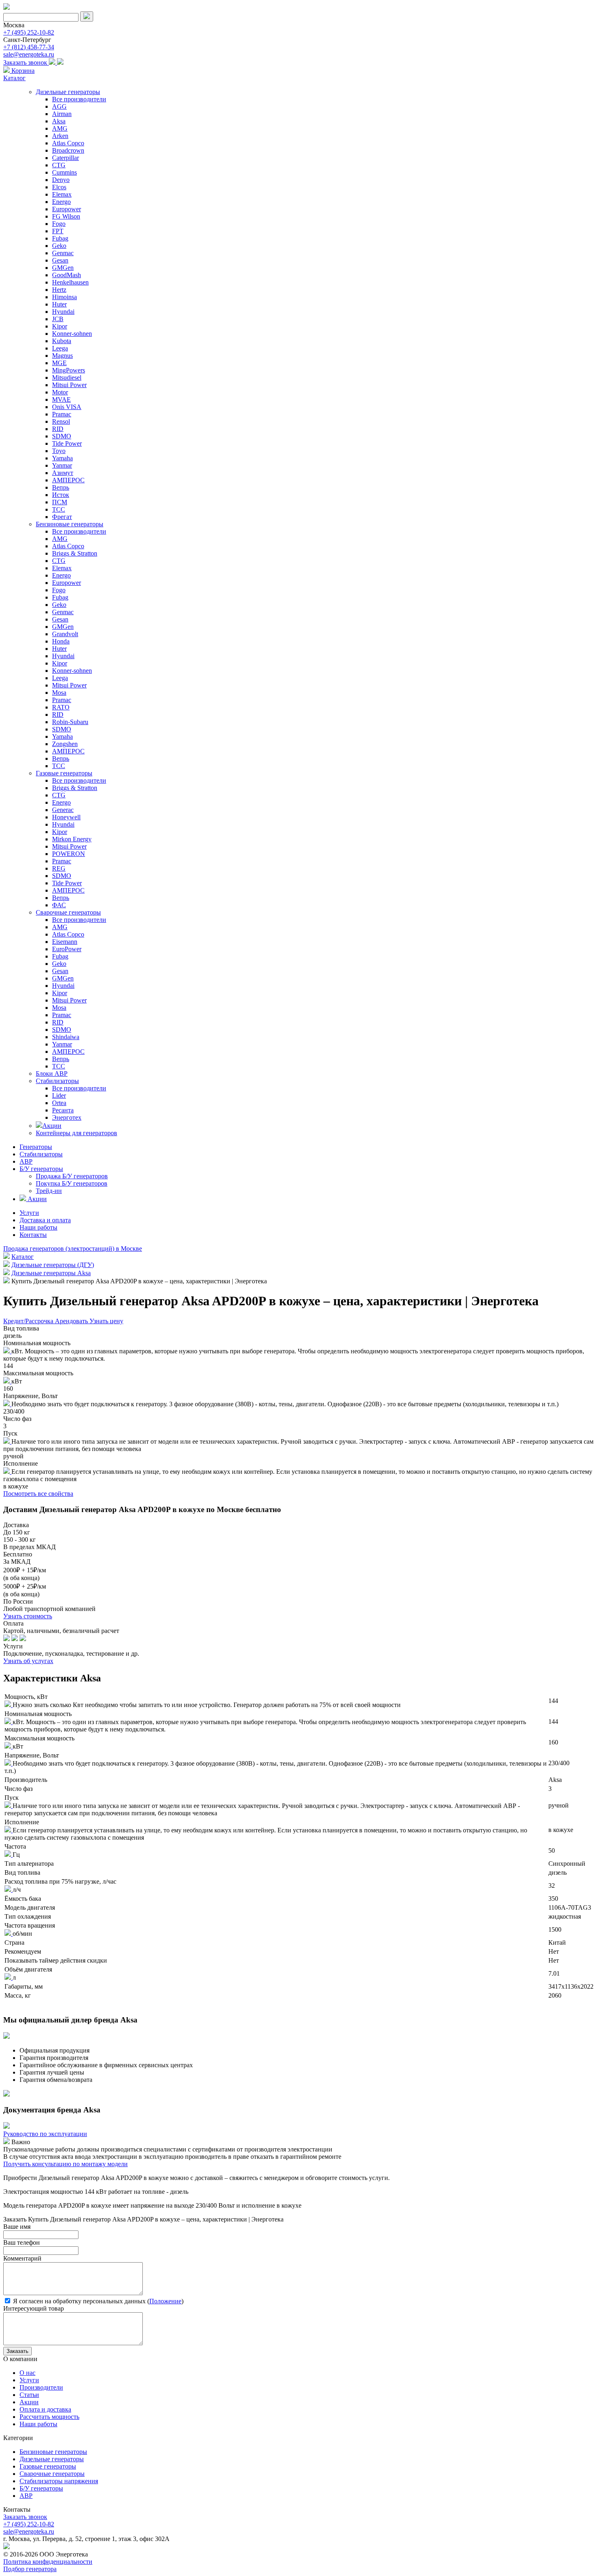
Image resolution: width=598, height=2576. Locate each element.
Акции (52, 1126)
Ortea (59, 1103)
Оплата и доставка (45, 2409)
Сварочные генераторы (68, 912)
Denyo (61, 180)
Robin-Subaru (70, 722)
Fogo (59, 224)
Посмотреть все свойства (38, 1494)
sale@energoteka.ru (29, 54)
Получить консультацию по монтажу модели (65, 2164)
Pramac (62, 414)
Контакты (33, 1235)
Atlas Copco (68, 143)
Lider (59, 1095)
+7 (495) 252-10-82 (29, 32)
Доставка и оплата (45, 1220)
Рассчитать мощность (49, 2417)
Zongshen (65, 744)
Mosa (59, 693)
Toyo (59, 451)
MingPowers (69, 370)
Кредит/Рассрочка (29, 1321)
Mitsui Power (69, 385)
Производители (41, 2387)
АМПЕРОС (68, 480)
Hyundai (63, 312)
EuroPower (67, 949)
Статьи (29, 2395)
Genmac (63, 253)
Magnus (62, 356)
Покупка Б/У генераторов (72, 1183)
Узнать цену (106, 1321)
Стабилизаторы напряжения (59, 2481)
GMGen (63, 268)
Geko (59, 246)
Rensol (61, 421)
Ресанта (63, 1110)
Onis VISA (67, 407)
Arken (60, 136)
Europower (67, 209)
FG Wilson (66, 216)
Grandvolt (65, 634)
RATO (61, 707)
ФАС (59, 905)
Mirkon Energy (72, 839)
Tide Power (67, 443)
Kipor (60, 326)
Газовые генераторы (64, 773)
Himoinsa (64, 297)
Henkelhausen (70, 282)
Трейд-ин (49, 1191)
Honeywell (66, 817)
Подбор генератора (30, 2569)
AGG (59, 106)
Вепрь (61, 487)
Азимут (63, 473)
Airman (62, 114)
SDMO (62, 436)
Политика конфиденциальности (48, 2562)
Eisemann (65, 942)
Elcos (59, 187)
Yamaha (62, 458)
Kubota (62, 341)
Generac (63, 810)
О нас (27, 2373)
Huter (59, 304)
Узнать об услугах (28, 1661)
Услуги (29, 1213)
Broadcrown (68, 150)
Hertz (59, 290)
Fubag (60, 238)
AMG (60, 128)
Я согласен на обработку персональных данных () (97, 2301)
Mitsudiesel (67, 378)
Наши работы (38, 1227)
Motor (60, 392)
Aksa (59, 121)
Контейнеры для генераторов (76, 1133)
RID (58, 429)
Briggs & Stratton (75, 553)
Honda (61, 641)
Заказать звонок (26, 62)
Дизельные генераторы (68, 92)
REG (59, 868)
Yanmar (62, 465)
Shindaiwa (66, 1037)
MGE (59, 363)
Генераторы (36, 1147)
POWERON (69, 854)
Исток (61, 495)
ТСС (59, 509)
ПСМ (60, 502)
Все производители (79, 99)
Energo (61, 202)
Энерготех (67, 1117)
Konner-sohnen (72, 334)
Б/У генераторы (41, 1169)
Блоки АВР (52, 1074)
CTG (59, 165)
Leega (60, 348)
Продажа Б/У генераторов (72, 1176)
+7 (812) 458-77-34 (29, 47)
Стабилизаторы (57, 1081)
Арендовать (72, 1321)
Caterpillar (65, 158)
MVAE (61, 399)
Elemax (62, 194)
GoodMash (67, 275)
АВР (26, 1161)
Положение (165, 2301)
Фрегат (62, 517)
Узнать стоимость (28, 1616)
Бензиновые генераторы (70, 524)
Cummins (64, 172)
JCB (58, 319)
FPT (58, 231)
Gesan (60, 260)
